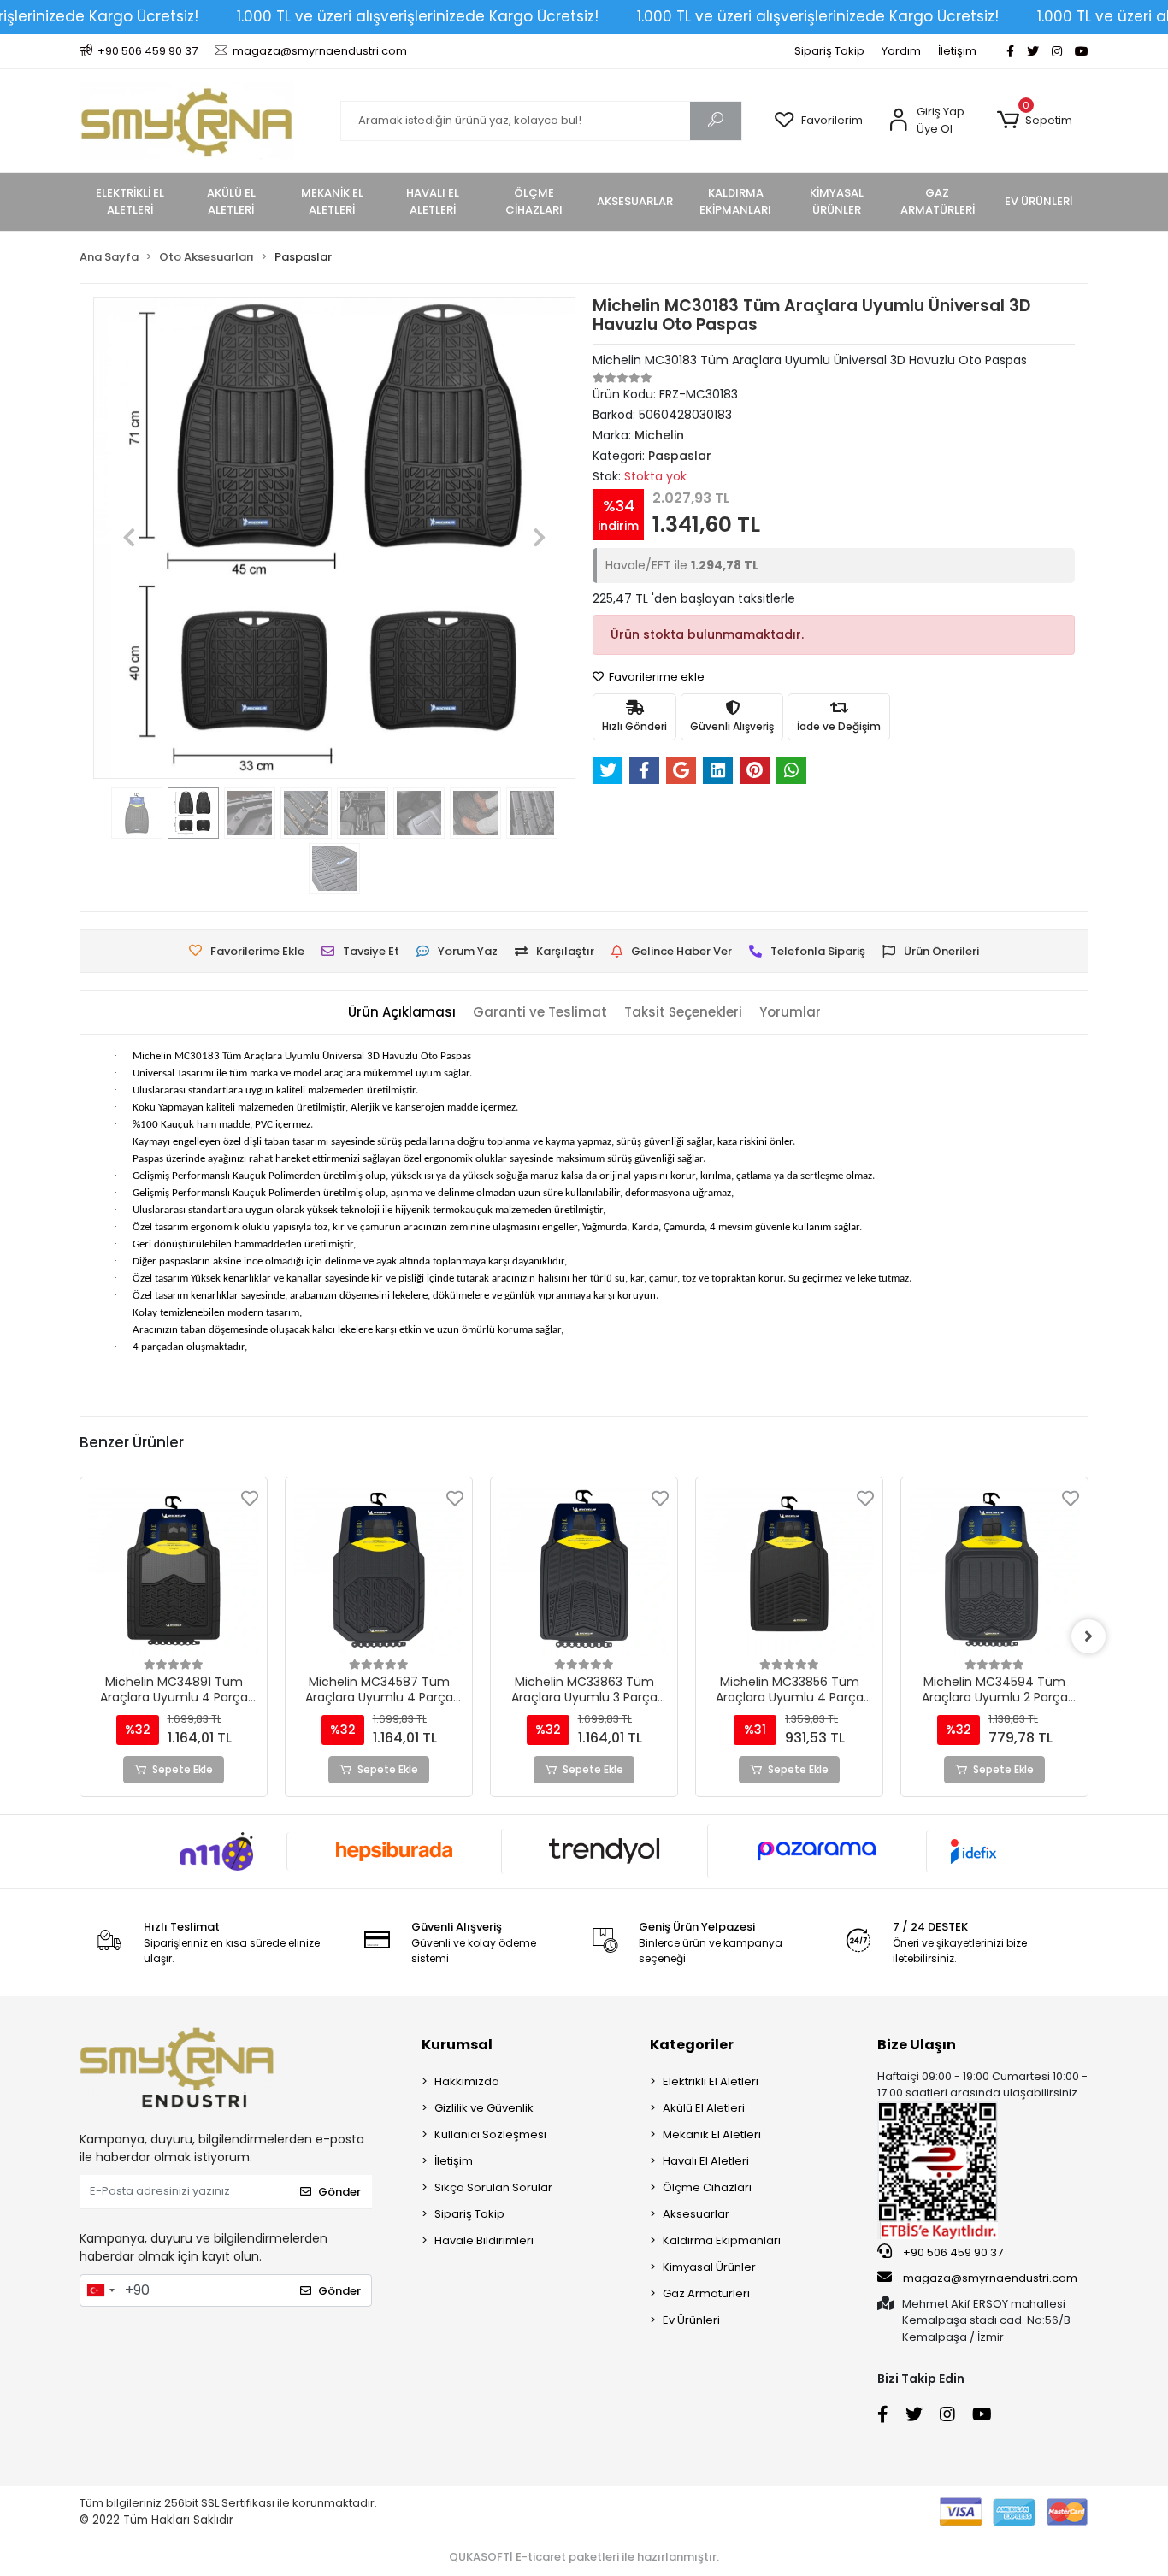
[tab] (402, 1013)
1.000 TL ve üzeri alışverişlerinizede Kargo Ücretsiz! (418, 16)
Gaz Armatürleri (706, 2293)
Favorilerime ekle (655, 677)
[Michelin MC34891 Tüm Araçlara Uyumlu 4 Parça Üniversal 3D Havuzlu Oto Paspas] (174, 1571)
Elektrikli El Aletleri (711, 2081)
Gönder (339, 2192)
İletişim (957, 51)
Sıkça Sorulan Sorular (493, 2187)
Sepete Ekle (183, 1769)
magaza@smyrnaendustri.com (990, 2278)
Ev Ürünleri (691, 2320)
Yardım (901, 51)
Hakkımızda (467, 2081)
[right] (1088, 1636)
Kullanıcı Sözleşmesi (490, 2134)
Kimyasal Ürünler (709, 2267)
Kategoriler (692, 2045)
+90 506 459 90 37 (952, 2252)
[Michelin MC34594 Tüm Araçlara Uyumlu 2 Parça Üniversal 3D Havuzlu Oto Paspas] (994, 1571)
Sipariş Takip (829, 51)
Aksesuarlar (696, 2214)
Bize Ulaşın (917, 2045)
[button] (1034, 121)
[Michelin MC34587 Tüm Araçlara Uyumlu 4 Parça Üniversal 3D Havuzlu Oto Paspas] (379, 1571)
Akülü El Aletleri (704, 2108)
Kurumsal (457, 2045)
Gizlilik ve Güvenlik (484, 2108)
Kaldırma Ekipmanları (722, 2240)
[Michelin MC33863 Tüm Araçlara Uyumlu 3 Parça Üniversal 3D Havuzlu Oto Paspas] (584, 1571)
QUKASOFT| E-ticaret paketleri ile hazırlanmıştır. (584, 2557)
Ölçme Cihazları (707, 2187)
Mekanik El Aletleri (712, 2134)
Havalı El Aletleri (706, 2161)
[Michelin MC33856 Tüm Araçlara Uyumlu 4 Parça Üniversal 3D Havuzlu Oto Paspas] (789, 1571)
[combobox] (100, 2290)
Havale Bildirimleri (484, 2240)
